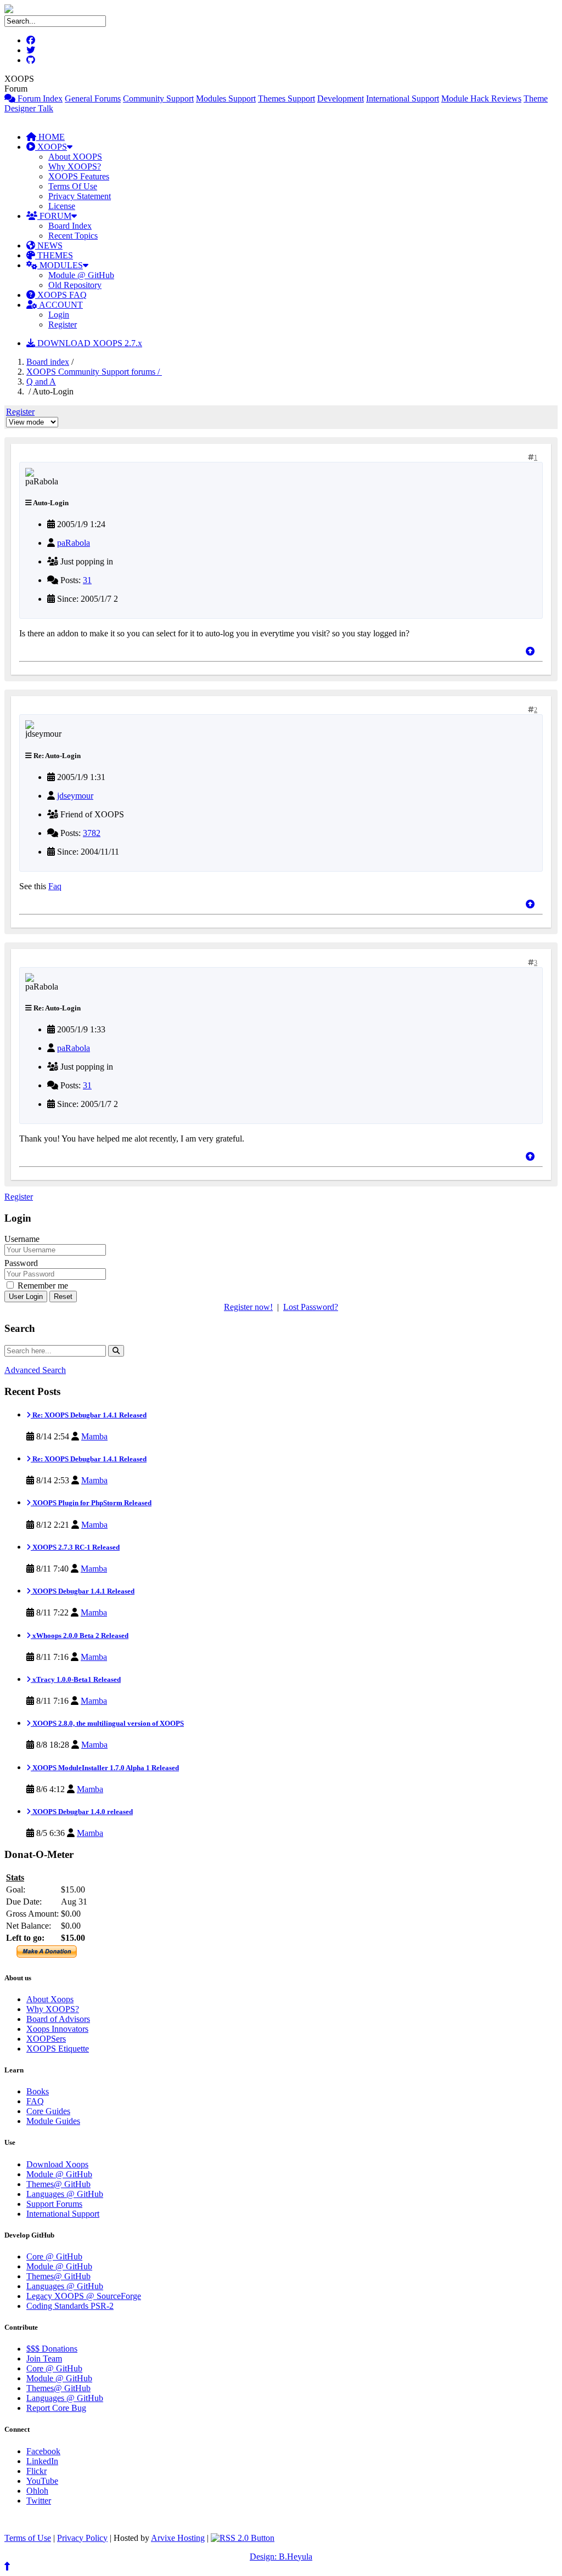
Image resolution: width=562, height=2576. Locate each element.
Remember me (42, 1286)
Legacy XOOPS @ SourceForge (84, 2296)
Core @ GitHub (54, 2256)
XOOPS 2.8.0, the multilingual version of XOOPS (107, 1723)
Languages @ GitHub (65, 2194)
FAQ (35, 2101)
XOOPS (51, 147)
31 (87, 580)
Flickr (36, 2471)
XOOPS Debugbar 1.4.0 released (82, 1812)
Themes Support (286, 98)
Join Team (44, 2358)
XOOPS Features (79, 176)
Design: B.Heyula (281, 2557)
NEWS (49, 245)
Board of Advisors (58, 2019)
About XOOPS (75, 157)
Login (59, 315)
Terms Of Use (73, 186)
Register (63, 324)
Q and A (41, 382)
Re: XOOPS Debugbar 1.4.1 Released (89, 1415)
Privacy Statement (80, 196)
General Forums (93, 98)
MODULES (60, 265)
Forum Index (39, 98)
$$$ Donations (52, 2349)
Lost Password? (311, 1307)
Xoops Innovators (57, 2029)
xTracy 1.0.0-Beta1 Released (76, 1679)
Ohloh (37, 2491)
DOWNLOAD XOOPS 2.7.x (89, 343)
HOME (50, 137)
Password (21, 1263)
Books (38, 2091)
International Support (403, 98)
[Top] (530, 651)
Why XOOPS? (75, 166)
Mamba (94, 1436)
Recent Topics (73, 236)
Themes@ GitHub (58, 2184)
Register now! (248, 1307)
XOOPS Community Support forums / (94, 372)
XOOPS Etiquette (58, 2049)
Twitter (39, 2501)
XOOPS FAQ (61, 295)
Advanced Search (35, 1370)
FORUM (54, 216)
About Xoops (50, 1999)
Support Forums (54, 2204)
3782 (92, 833)
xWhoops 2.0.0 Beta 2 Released (80, 1636)
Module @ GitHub (81, 275)
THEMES (54, 255)
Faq (55, 886)
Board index (48, 362)
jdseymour (75, 796)
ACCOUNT (60, 305)
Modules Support (226, 98)
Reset (63, 1297)
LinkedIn (42, 2461)
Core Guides (48, 2111)
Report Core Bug (56, 2408)
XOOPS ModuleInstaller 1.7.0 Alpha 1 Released (105, 1768)
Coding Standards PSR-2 (70, 2306)
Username (22, 1239)
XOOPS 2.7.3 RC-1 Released (75, 1547)
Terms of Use (28, 2538)
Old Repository (75, 285)
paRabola (74, 543)
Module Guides (53, 2121)
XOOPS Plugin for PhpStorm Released (91, 1503)
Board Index (70, 226)
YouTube (42, 2481)
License (62, 206)
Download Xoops (57, 2164)
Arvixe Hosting (178, 2538)
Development (341, 98)
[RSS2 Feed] (243, 2538)
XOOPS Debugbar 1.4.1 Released (83, 1591)
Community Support (158, 98)
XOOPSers (46, 2039)
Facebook (43, 2451)
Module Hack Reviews (481, 98)
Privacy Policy (82, 2538)
